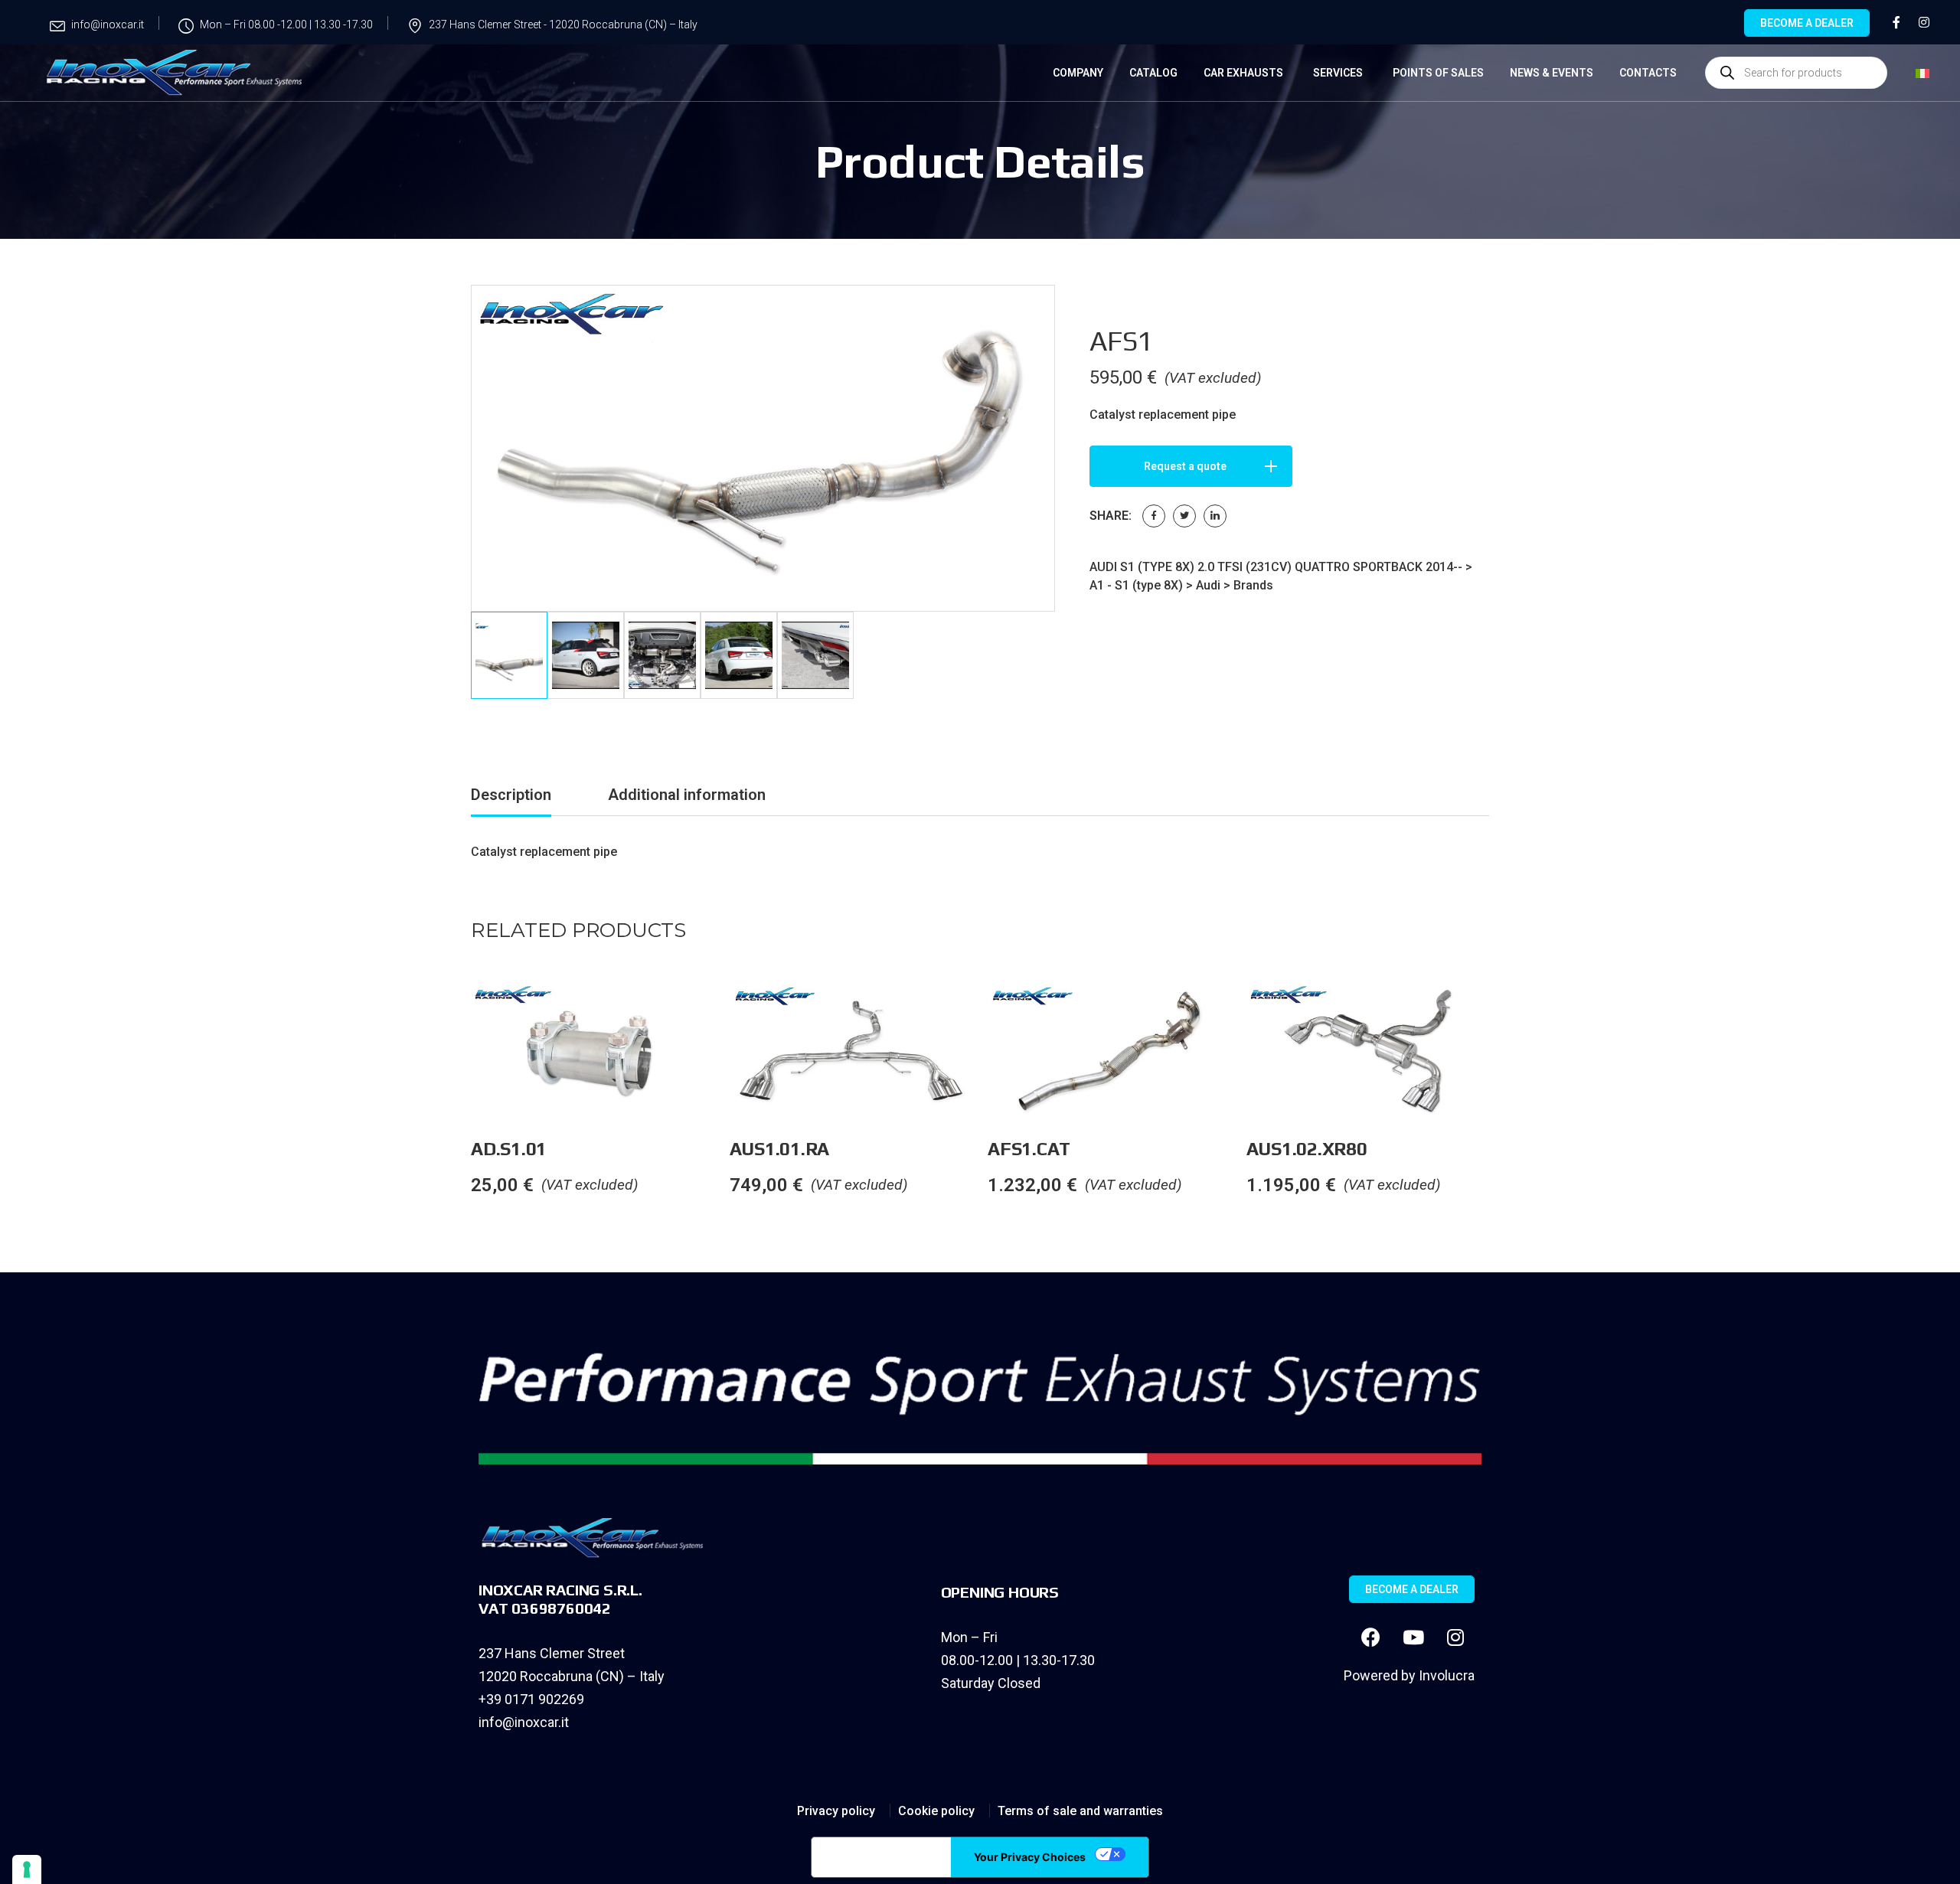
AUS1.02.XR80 (1307, 1149)
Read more (729, 1014)
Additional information (687, 795)
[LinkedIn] (1215, 516)
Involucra (1447, 1675)
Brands (1253, 585)
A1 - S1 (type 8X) (1136, 585)
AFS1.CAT (1029, 1149)
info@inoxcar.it (524, 1722)
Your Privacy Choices (1030, 1857)
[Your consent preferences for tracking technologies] (27, 1869)
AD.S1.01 (509, 1149)
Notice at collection (881, 1857)
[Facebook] (1154, 516)
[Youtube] (1413, 1637)
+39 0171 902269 (531, 1699)
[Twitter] (1184, 516)
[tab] (511, 797)
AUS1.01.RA (780, 1149)
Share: (1111, 516)
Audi (1208, 585)
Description (511, 795)
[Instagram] (1455, 1637)
